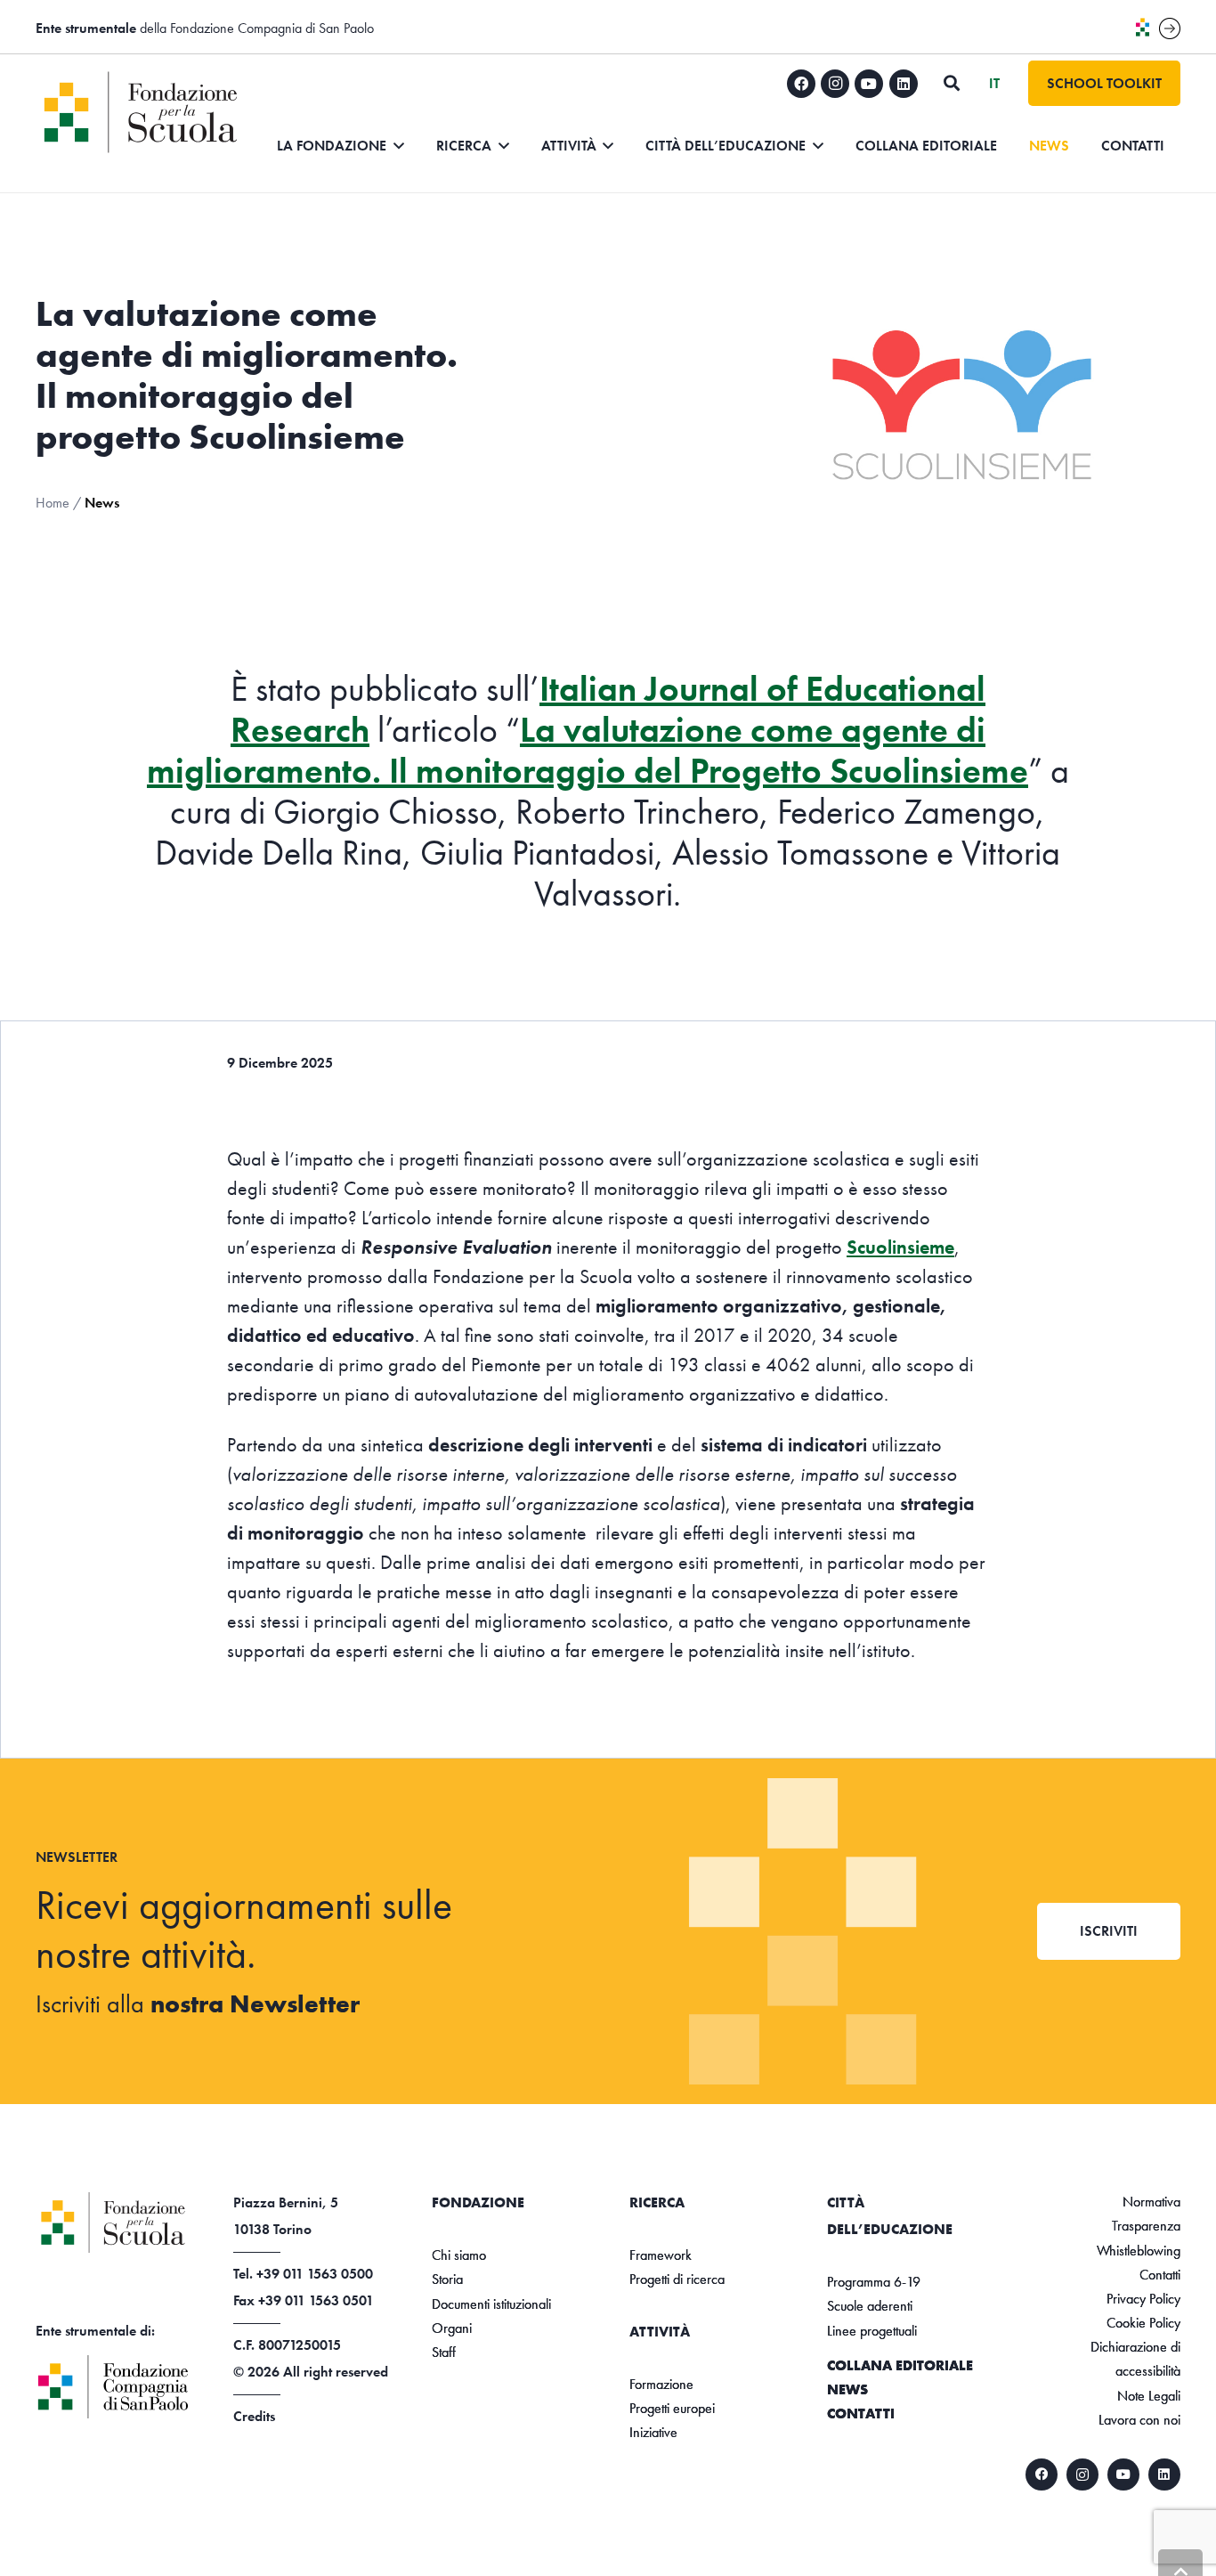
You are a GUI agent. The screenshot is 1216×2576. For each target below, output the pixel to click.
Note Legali (1149, 2396)
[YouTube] (869, 84)
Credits (254, 2416)
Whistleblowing (1139, 2251)
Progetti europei (672, 2408)
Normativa (1151, 2202)
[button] (952, 83)
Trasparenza (1146, 2226)
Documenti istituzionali (491, 2304)
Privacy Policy (1143, 2299)
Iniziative (653, 2432)
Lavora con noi (1139, 2420)
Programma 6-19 (874, 2282)
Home (53, 503)
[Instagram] (835, 84)
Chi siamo (459, 2255)
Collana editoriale (900, 2365)
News (847, 2389)
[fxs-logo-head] (145, 112)
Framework (661, 2255)
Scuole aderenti (870, 2306)
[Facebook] (801, 84)
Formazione (661, 2384)
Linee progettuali (872, 2331)
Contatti (861, 2413)
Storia (447, 2279)
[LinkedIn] (904, 84)
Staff (444, 2352)
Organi (452, 2328)
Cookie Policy (1143, 2323)
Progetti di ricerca (677, 2279)
